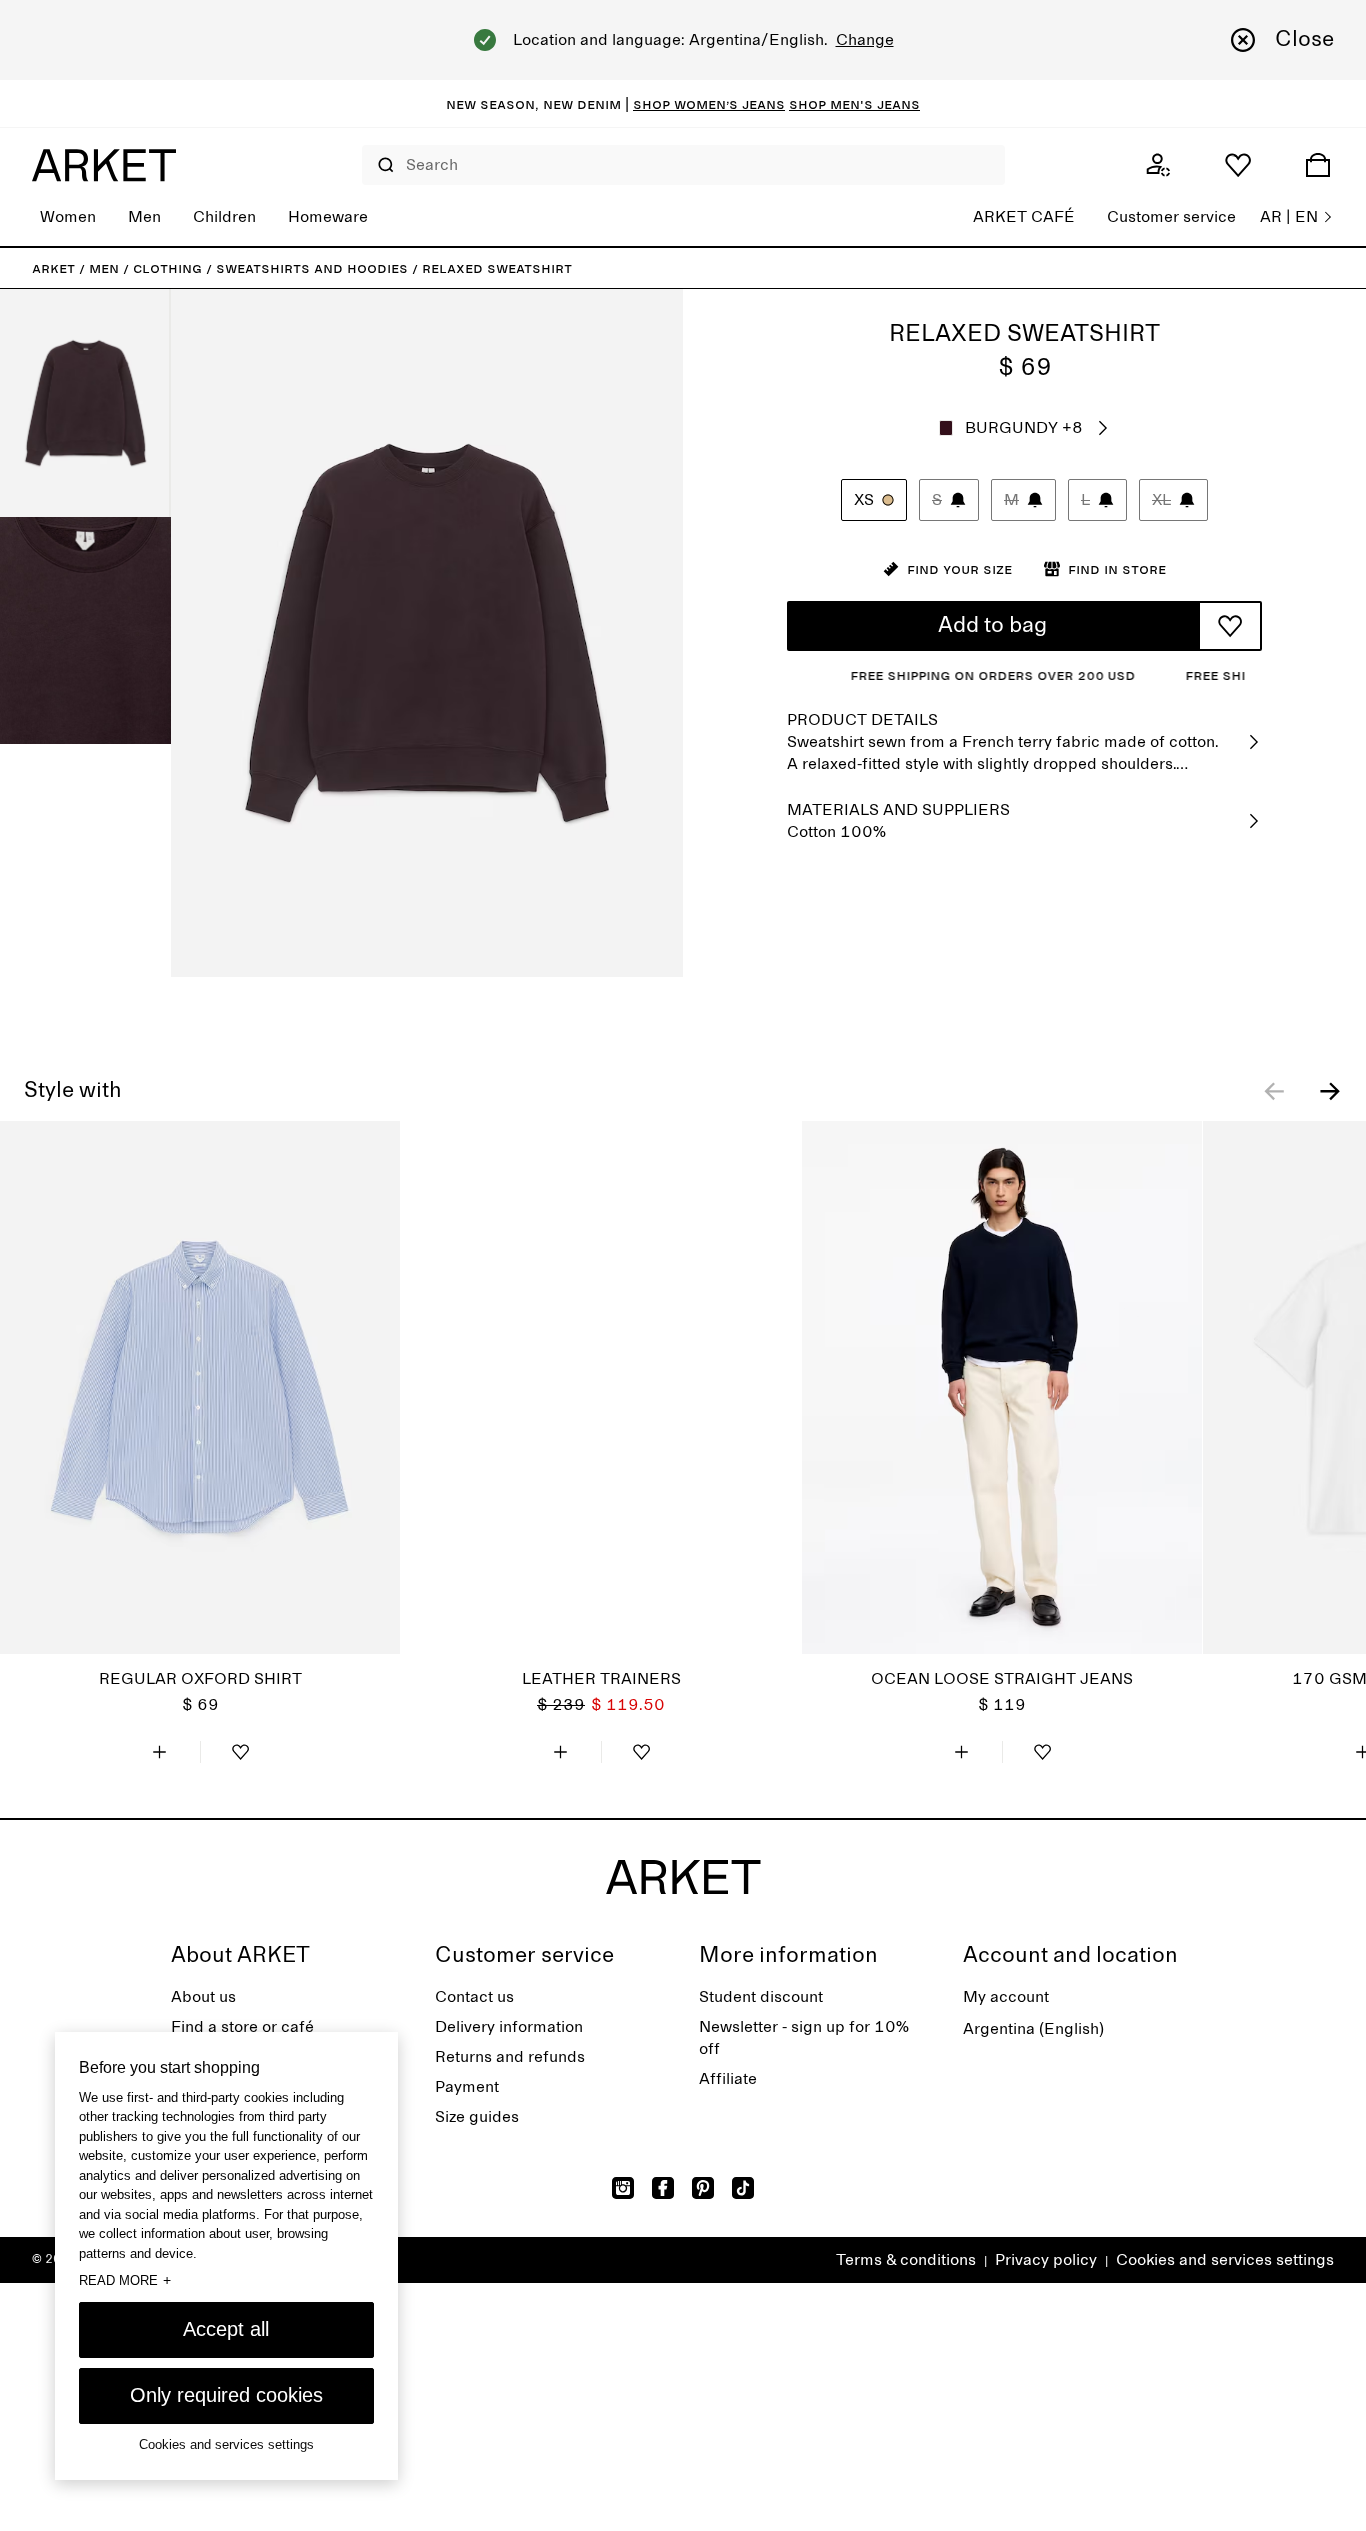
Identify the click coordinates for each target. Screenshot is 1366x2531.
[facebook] (663, 2188)
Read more (125, 2281)
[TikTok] (743, 2188)
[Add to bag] (160, 1752)
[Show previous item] (1274, 1091)
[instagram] (623, 2188)
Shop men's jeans (854, 104)
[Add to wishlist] (1230, 626)
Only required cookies (226, 2395)
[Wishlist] (1238, 165)
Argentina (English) (1033, 2029)
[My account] (1158, 165)
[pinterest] (703, 2188)
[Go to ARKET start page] (104, 165)
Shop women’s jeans (709, 104)
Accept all (226, 2329)
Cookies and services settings (1225, 2260)
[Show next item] (1330, 1091)
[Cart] (1318, 165)
